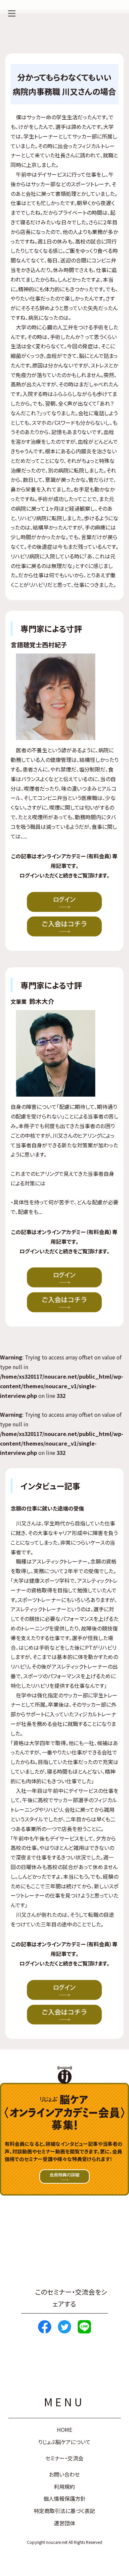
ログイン (29, 875)
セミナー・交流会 (64, 2458)
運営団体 (64, 2523)
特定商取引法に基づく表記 (64, 2511)
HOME (64, 2430)
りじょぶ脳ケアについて (64, 2442)
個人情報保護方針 (64, 2498)
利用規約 (64, 2487)
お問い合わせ (64, 2474)
